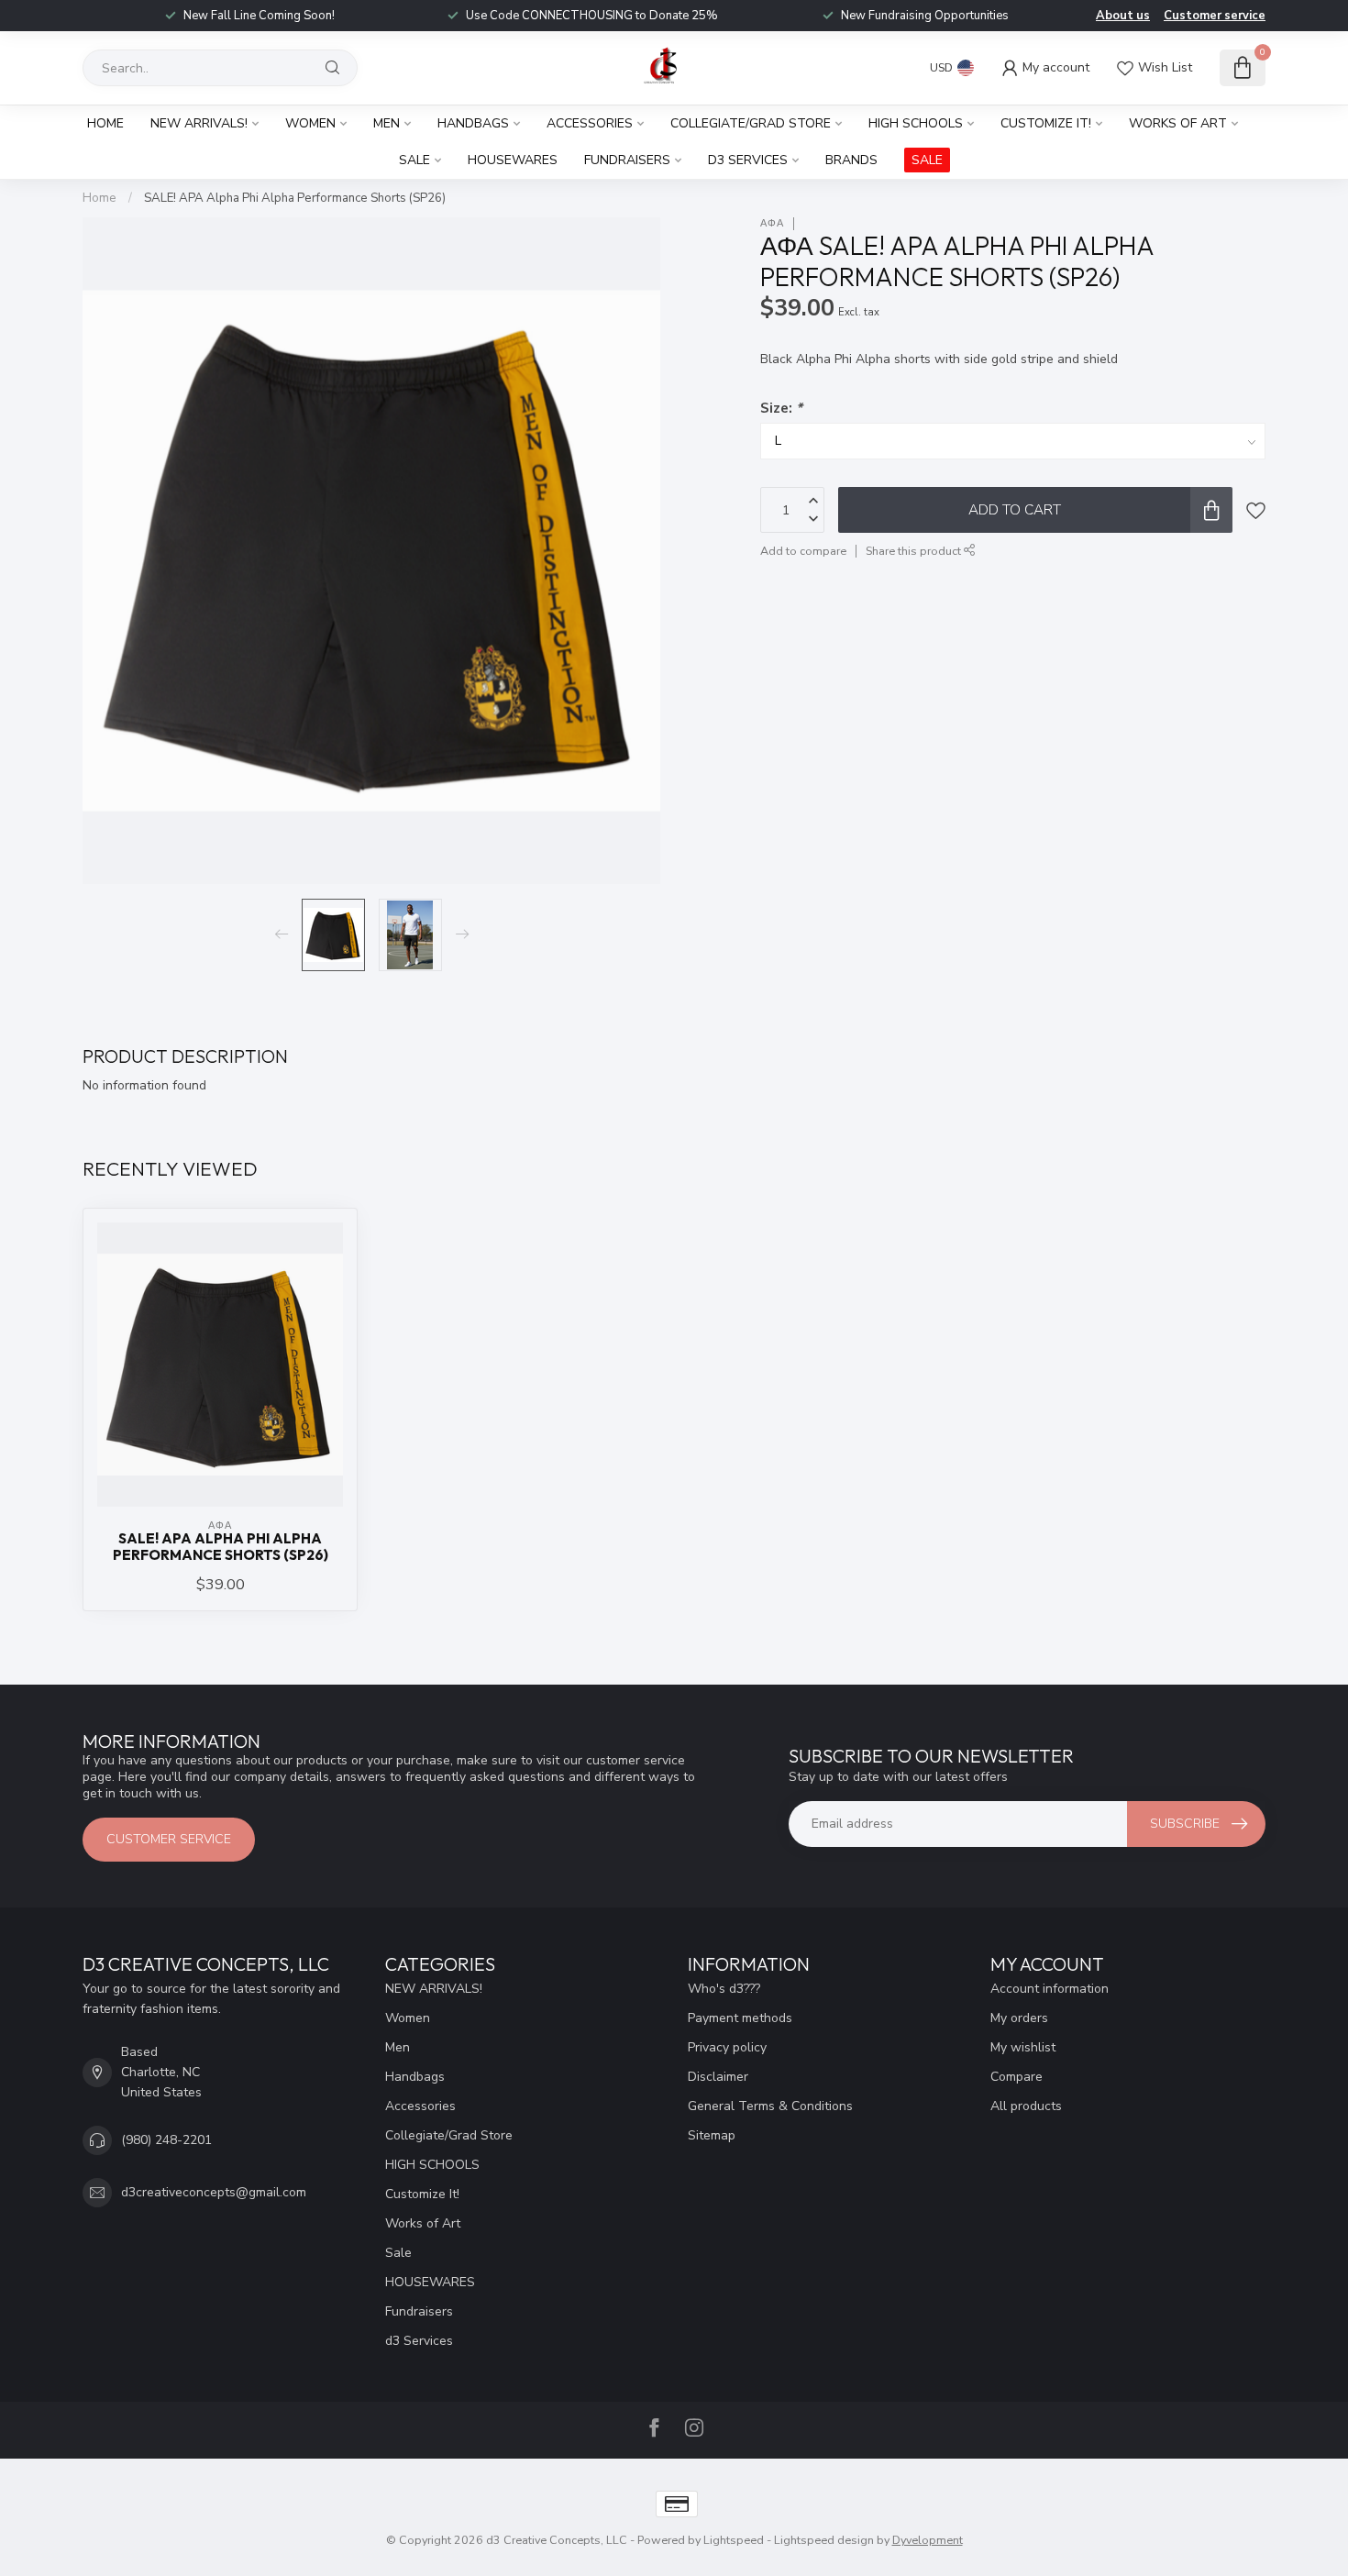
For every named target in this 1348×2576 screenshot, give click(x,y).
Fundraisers (627, 160)
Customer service (1215, 16)
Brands (851, 160)
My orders (1019, 2018)
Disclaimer (718, 2077)
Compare (1017, 2077)
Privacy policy (727, 2047)
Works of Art (1178, 123)
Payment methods (740, 2018)
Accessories (590, 123)
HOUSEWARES (513, 160)
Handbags (473, 123)
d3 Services (748, 160)
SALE (927, 160)
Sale (414, 160)
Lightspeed (734, 2540)
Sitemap (712, 2135)
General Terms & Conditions (770, 2106)
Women (310, 123)
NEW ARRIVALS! (199, 123)
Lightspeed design (824, 2540)
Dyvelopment (928, 2540)
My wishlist (1023, 2047)
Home (105, 123)
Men (387, 123)
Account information (1050, 1989)
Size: (781, 408)
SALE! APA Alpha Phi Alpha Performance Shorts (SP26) (295, 198)
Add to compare (803, 551)
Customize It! (1046, 123)
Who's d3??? (724, 1989)
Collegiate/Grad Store (751, 123)
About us (1123, 16)
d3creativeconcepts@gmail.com (214, 2192)
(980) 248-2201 (166, 2140)
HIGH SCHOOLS (916, 123)
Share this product (915, 551)
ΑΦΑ (772, 223)
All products (1026, 2106)
